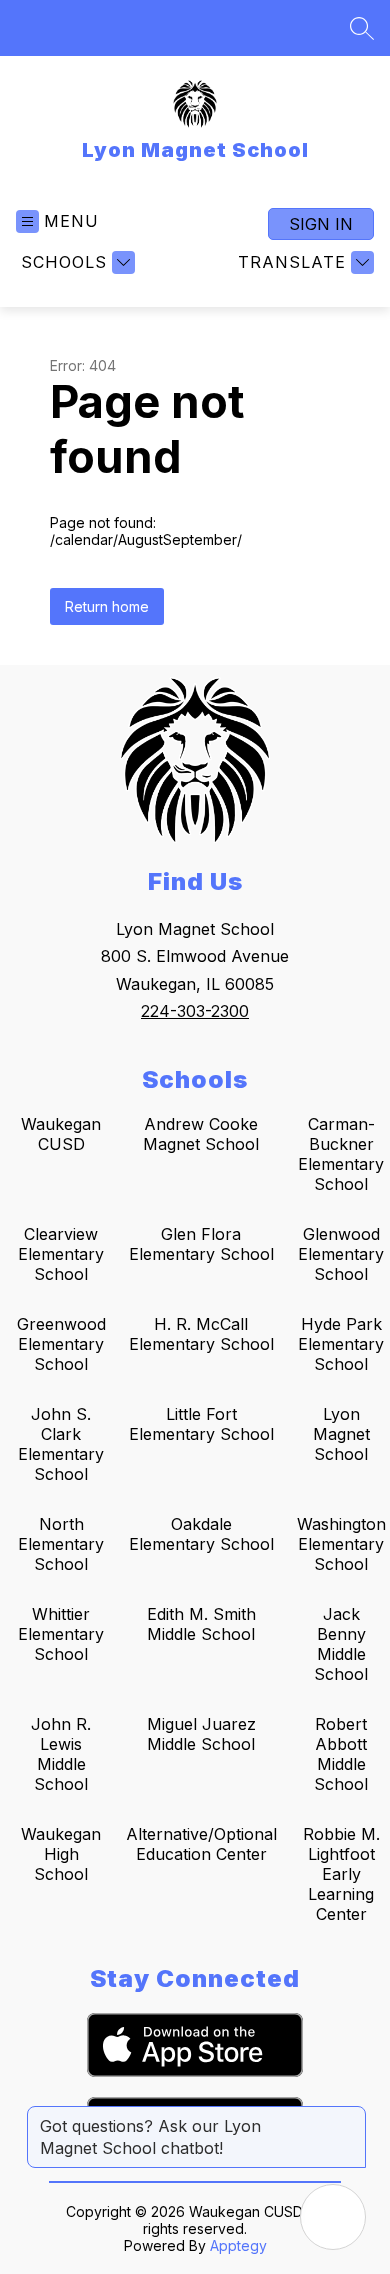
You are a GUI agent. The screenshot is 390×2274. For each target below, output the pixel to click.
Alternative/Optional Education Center (201, 1844)
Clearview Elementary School (61, 1254)
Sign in (321, 224)
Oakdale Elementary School (201, 1534)
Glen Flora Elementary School (201, 1244)
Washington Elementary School (341, 1544)
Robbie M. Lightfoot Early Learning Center (341, 1874)
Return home (107, 606)
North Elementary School (61, 1544)
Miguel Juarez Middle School (201, 1734)
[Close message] (350, 2116)
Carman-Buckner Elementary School (341, 1154)
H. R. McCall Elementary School (201, 1334)
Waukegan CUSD (61, 1134)
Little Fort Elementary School (201, 1424)
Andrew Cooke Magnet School (201, 1134)
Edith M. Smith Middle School (201, 1624)
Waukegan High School (61, 1854)
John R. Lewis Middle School (61, 1754)
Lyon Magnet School (341, 1434)
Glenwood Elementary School (341, 1254)
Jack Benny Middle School (341, 1644)
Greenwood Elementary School (61, 1344)
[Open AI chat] (333, 2217)
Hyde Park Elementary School (341, 1344)
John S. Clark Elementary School (61, 1444)
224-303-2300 (195, 1011)
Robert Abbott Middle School (341, 1754)
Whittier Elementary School (61, 1634)
